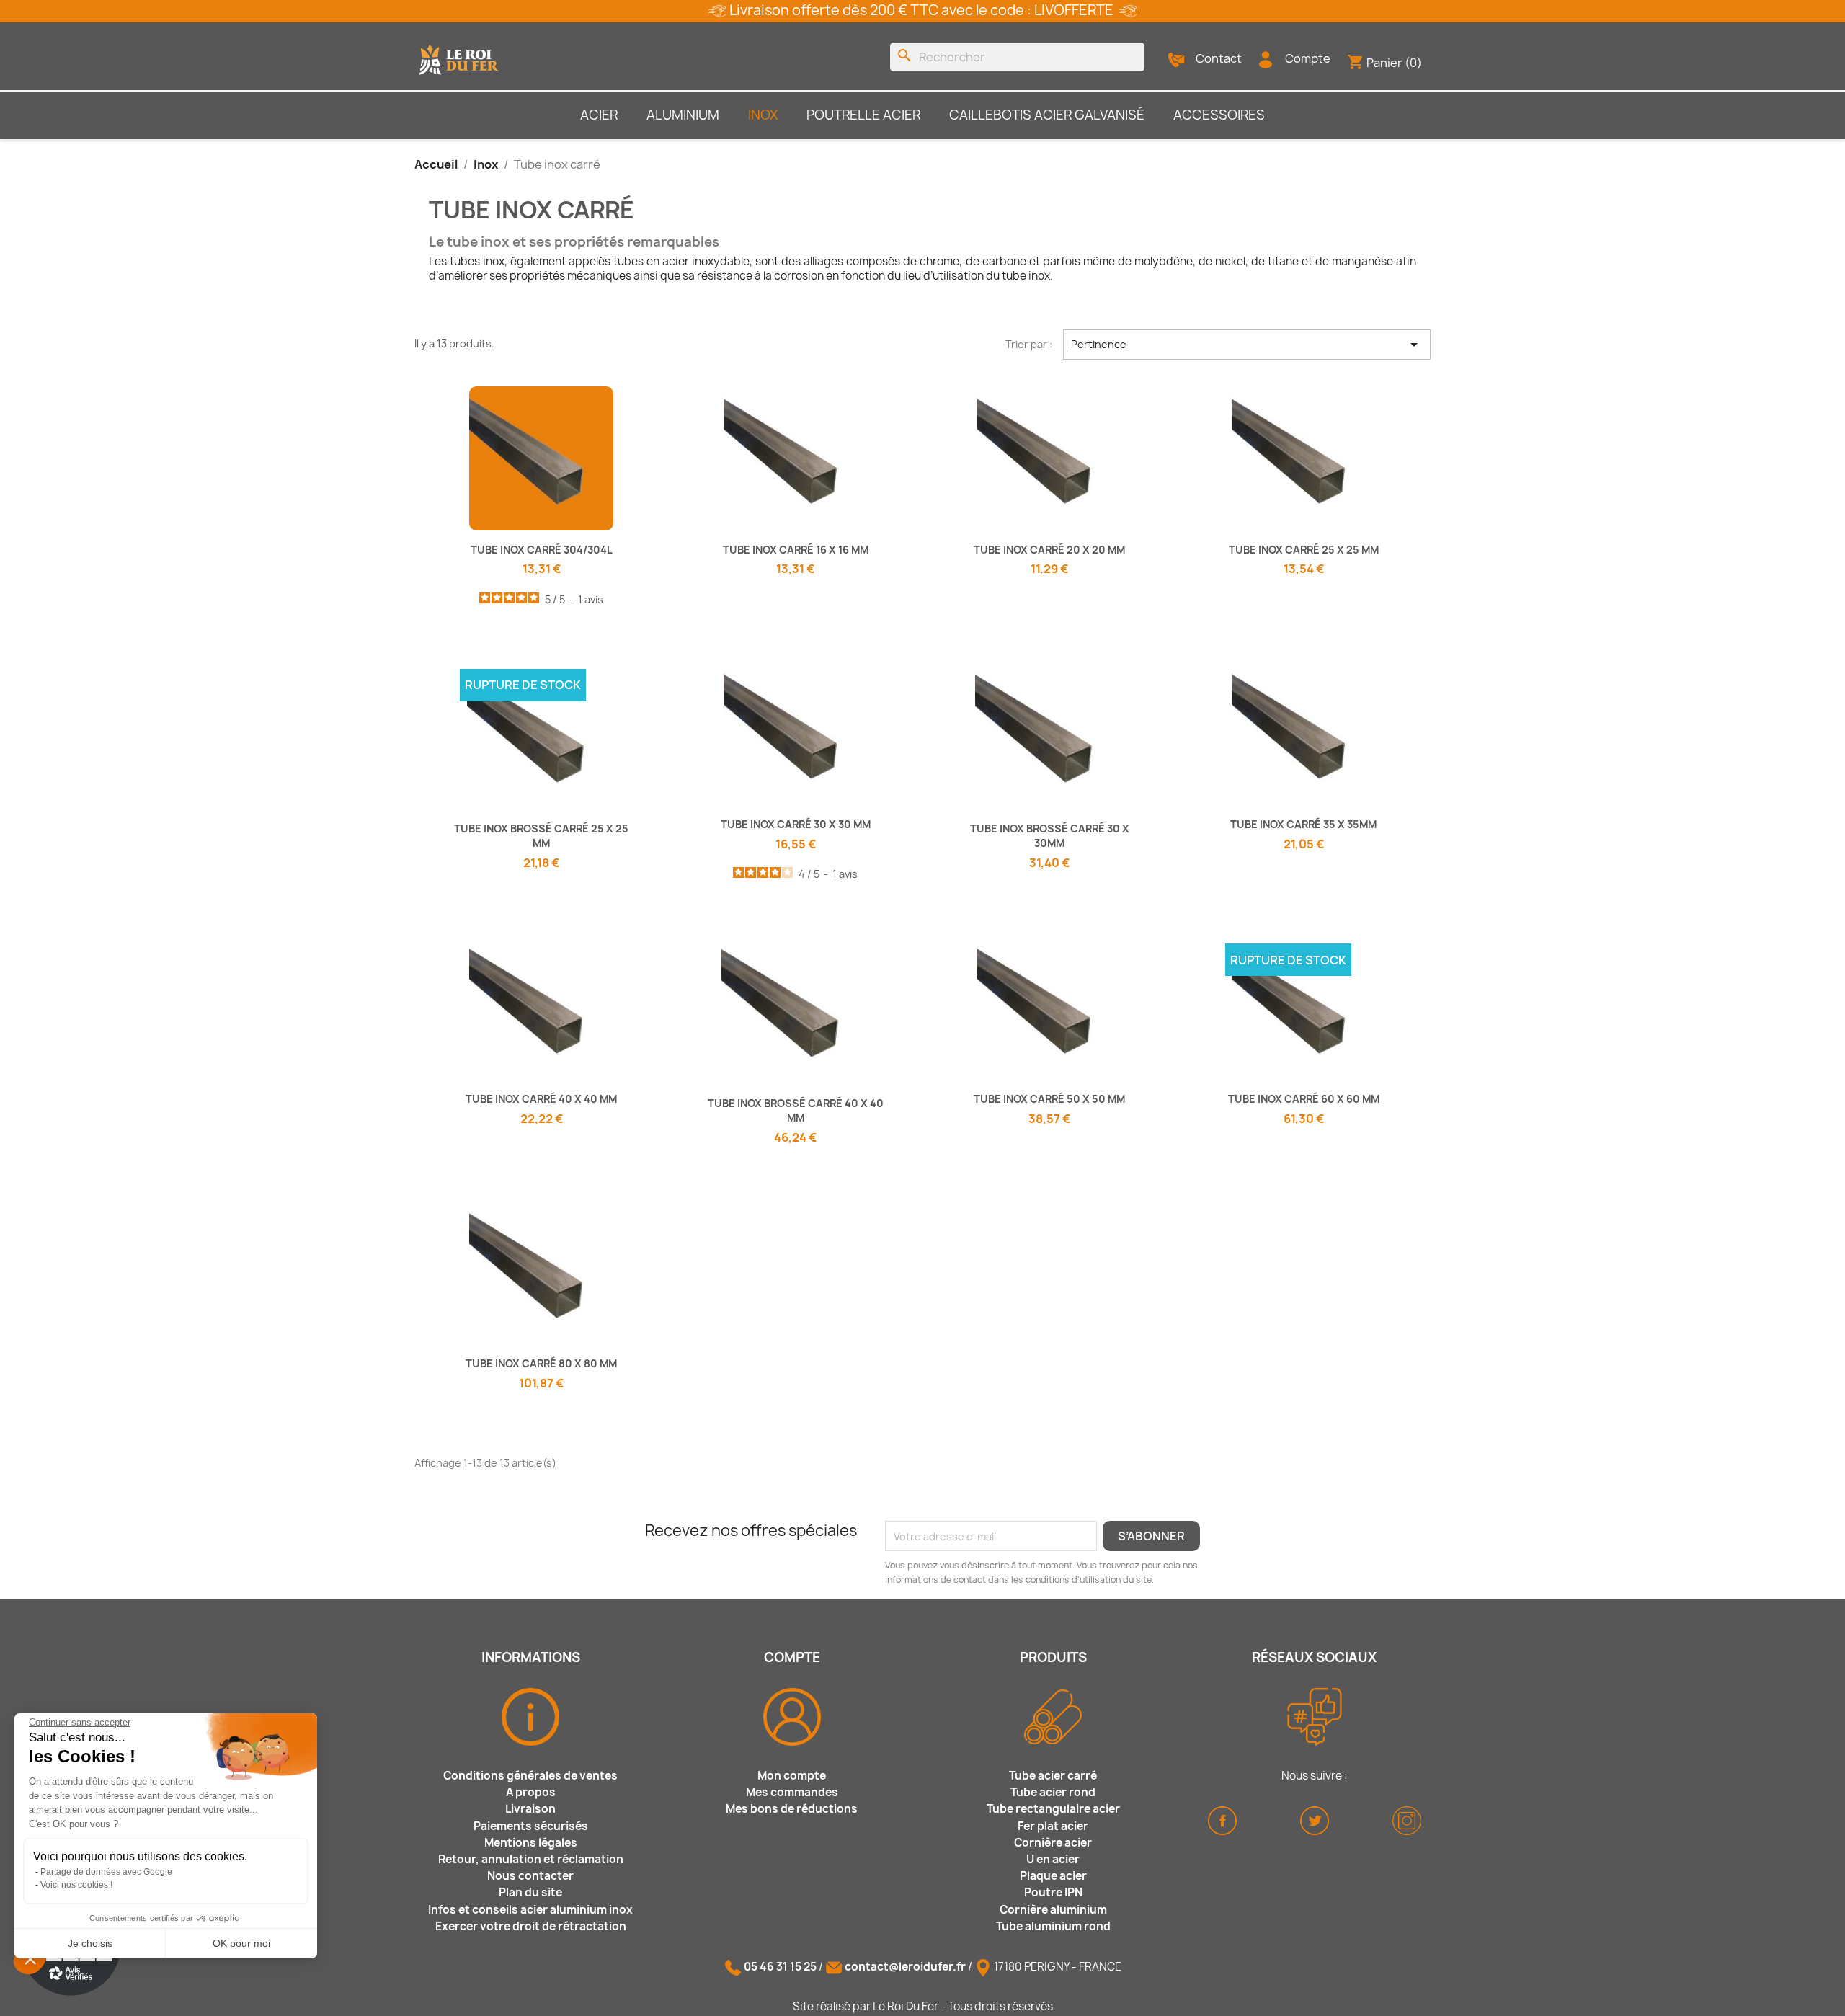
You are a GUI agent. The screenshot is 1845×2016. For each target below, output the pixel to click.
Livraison (530, 1809)
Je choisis (90, 1943)
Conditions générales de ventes (530, 1776)
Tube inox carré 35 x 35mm (1303, 824)
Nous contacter (530, 1876)
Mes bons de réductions (792, 1809)
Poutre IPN (1053, 1892)
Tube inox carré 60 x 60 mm (1304, 1099)
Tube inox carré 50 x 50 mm (1049, 1099)
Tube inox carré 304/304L (542, 550)
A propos (531, 1792)
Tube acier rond (1053, 1792)
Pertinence (1247, 345)
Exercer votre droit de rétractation (531, 1926)
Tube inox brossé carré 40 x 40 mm (796, 1110)
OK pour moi (241, 1943)
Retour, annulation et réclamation (531, 1859)
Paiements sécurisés (531, 1826)
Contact (1219, 58)
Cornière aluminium (1053, 1910)
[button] (30, 1958)
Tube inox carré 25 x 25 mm (1304, 550)
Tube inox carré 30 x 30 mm (796, 824)
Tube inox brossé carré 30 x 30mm (1050, 836)
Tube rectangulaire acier (1053, 1809)
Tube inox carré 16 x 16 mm (796, 550)
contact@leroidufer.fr (905, 1967)
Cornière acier (1053, 1843)
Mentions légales (531, 1843)
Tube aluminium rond (1053, 1926)
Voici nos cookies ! (76, 1885)
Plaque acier (1053, 1876)
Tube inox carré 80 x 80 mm (541, 1363)
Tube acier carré (1053, 1776)
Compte (1308, 58)
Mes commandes (792, 1792)
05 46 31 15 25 (780, 1967)
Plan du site (530, 1892)
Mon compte (792, 1776)
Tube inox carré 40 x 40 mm (541, 1099)
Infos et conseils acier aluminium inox (530, 1910)
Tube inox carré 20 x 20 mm (1049, 550)
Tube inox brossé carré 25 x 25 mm (541, 836)
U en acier (1053, 1859)
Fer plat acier (1053, 1826)
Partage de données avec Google (106, 1872)
